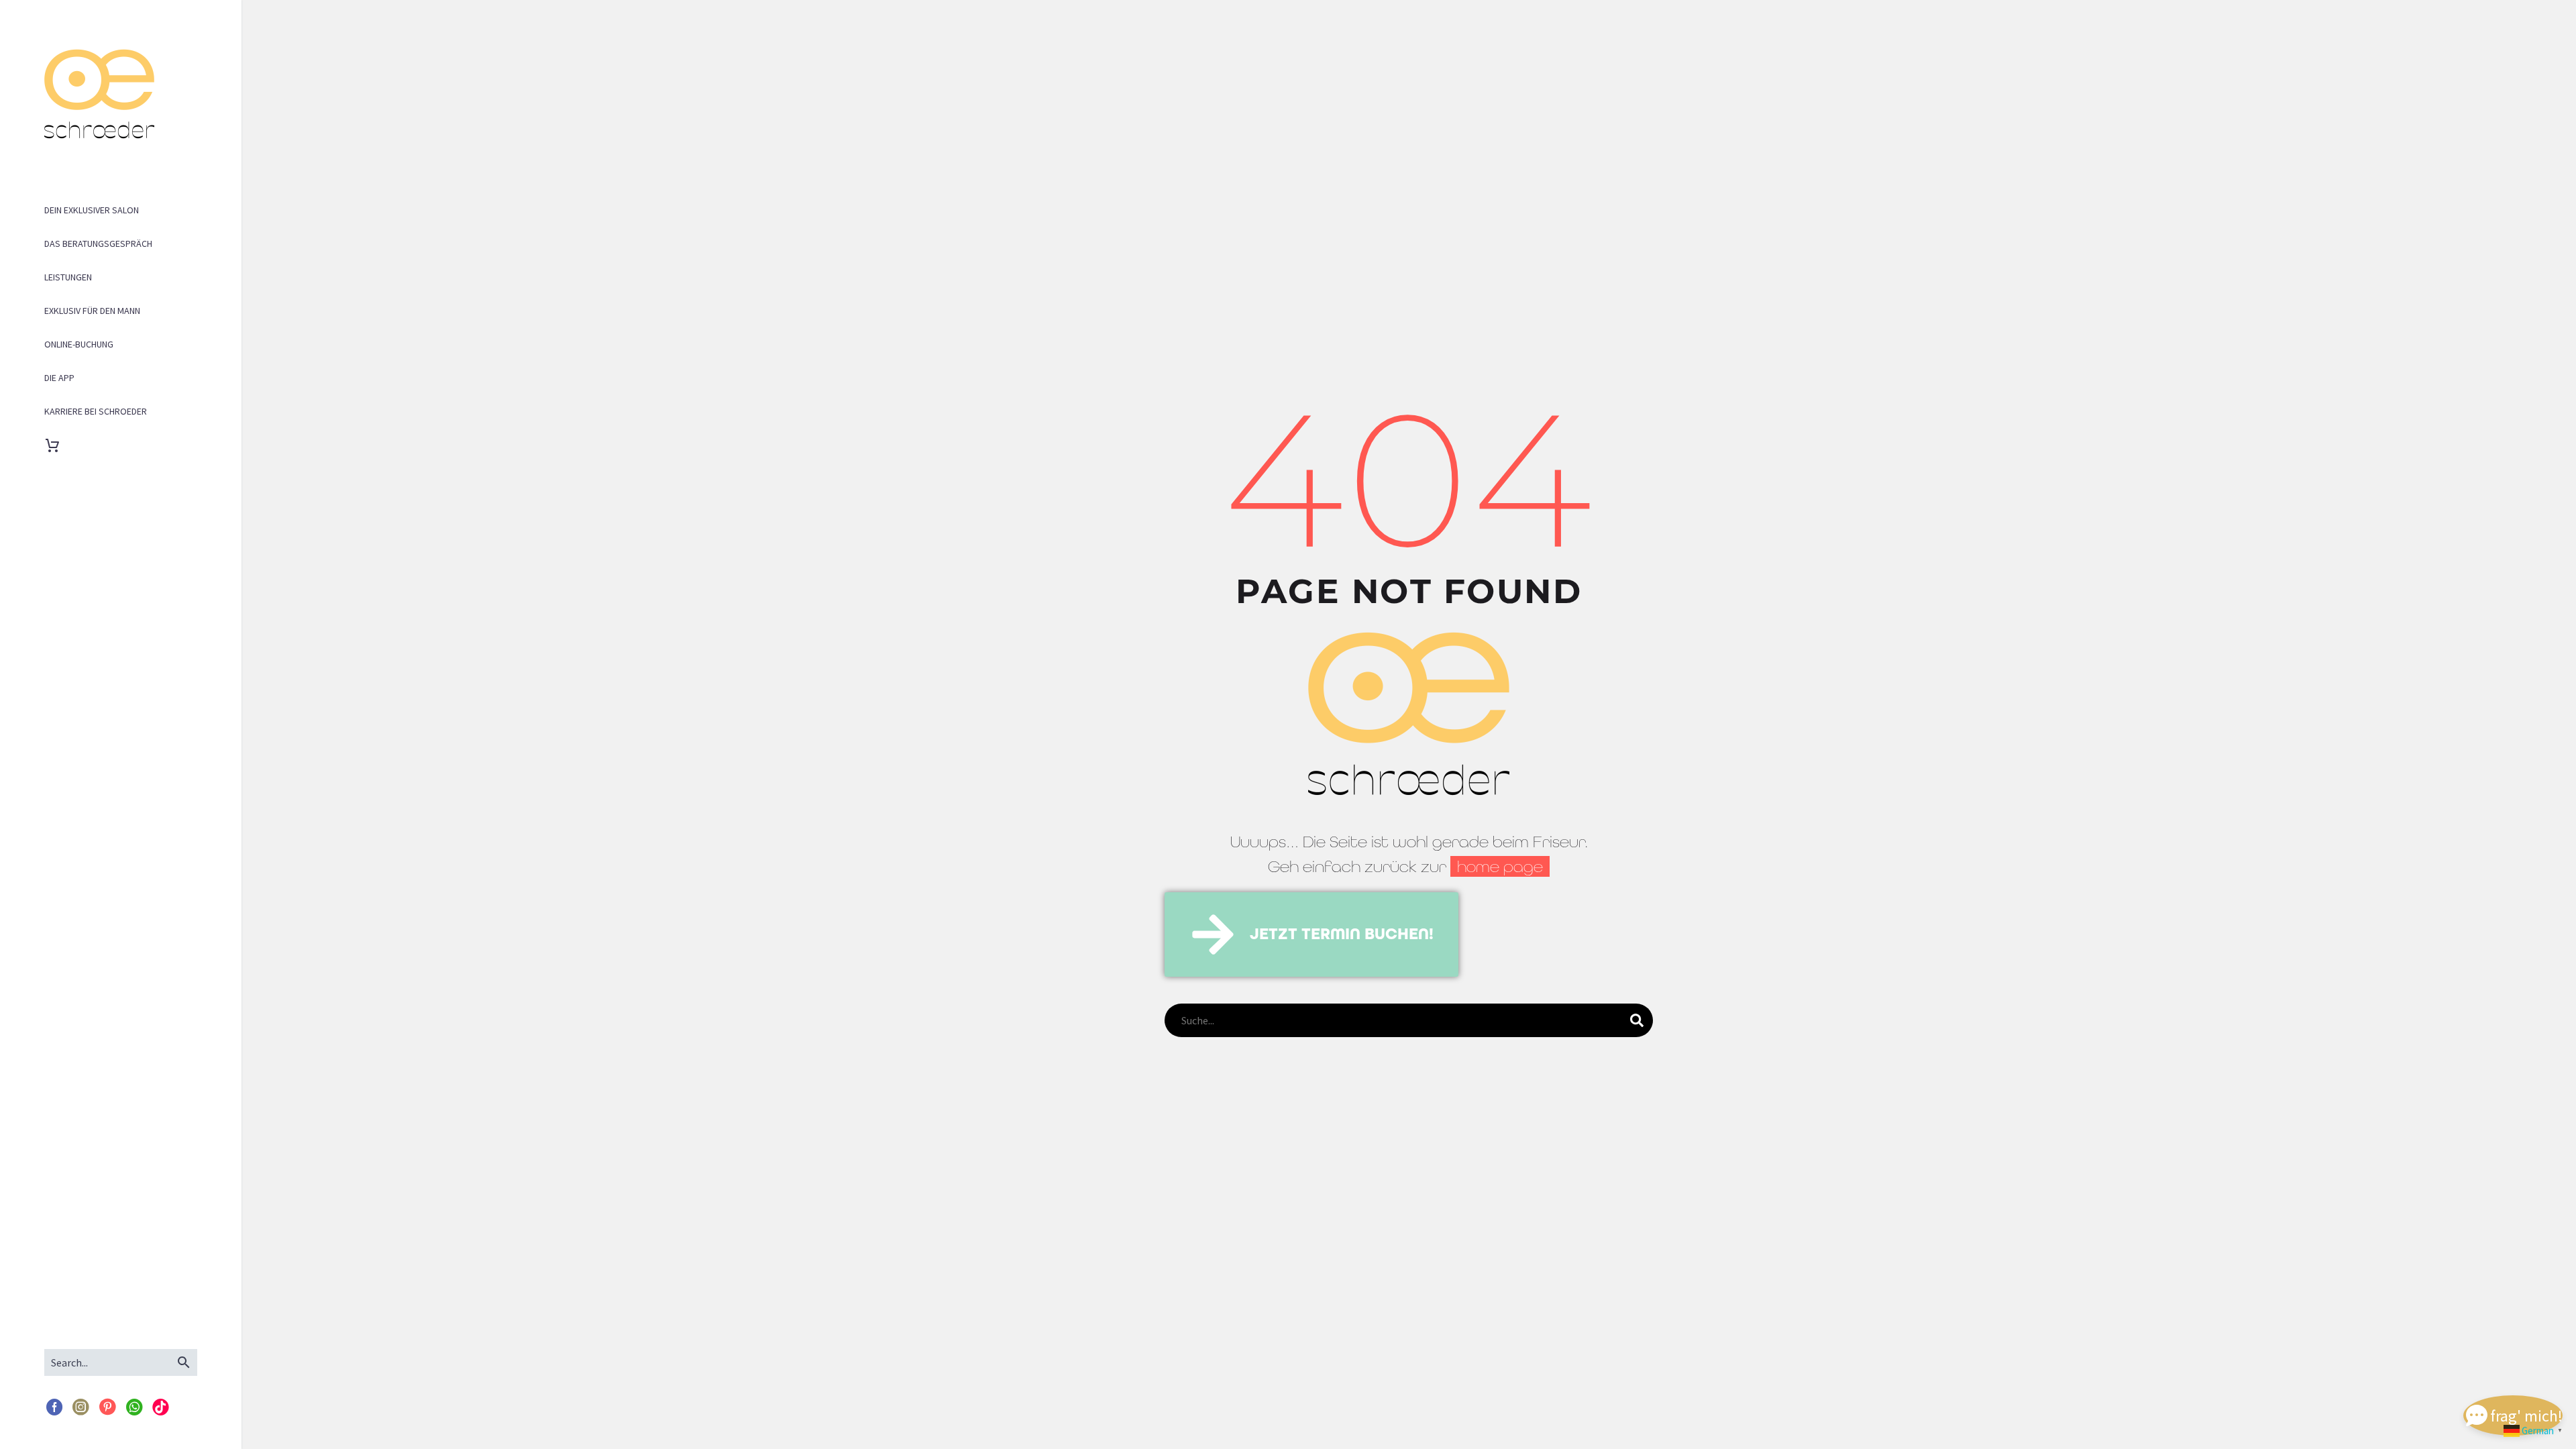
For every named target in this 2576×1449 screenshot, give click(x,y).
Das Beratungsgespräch (98, 244)
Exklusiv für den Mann (92, 311)
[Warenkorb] (60, 445)
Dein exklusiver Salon (92, 210)
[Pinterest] (107, 1408)
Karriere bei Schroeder (96, 411)
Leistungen (68, 277)
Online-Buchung (79, 344)
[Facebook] (54, 1408)
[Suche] (1637, 1020)
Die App (59, 378)
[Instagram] (81, 1408)
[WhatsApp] (134, 1408)
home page (1500, 866)
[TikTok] (161, 1408)
